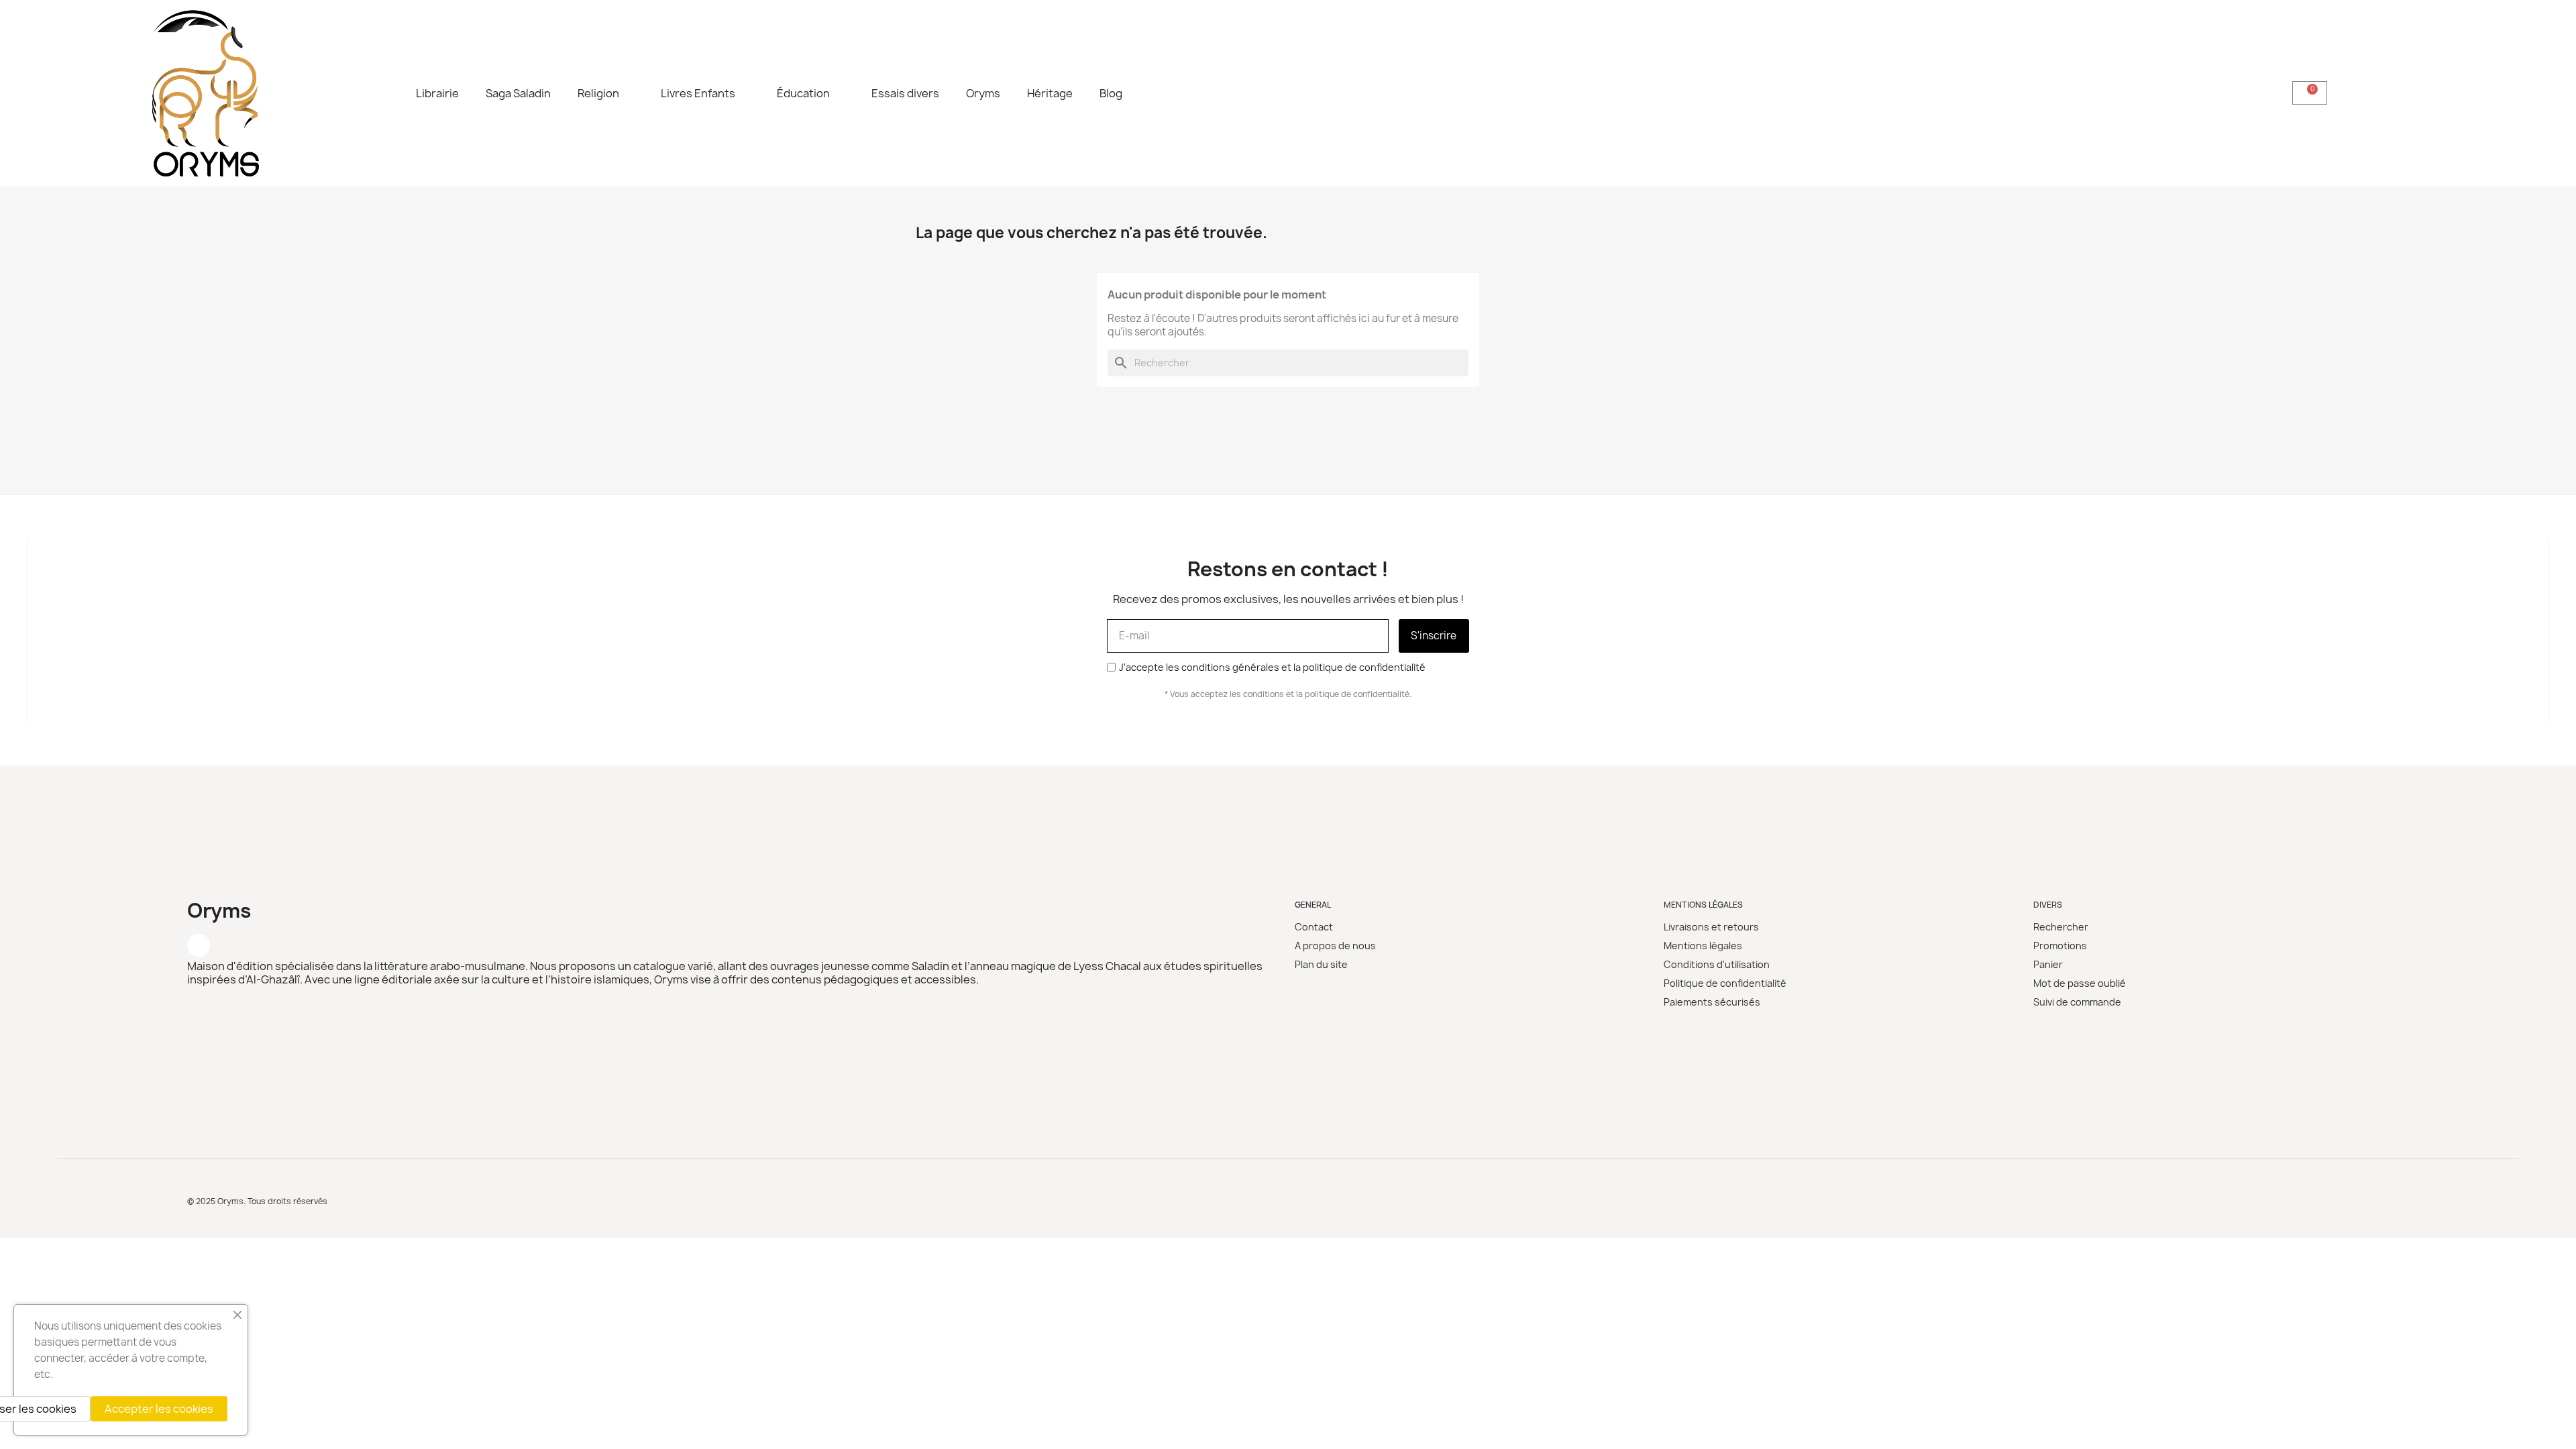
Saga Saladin (518, 93)
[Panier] (2310, 93)
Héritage (1050, 93)
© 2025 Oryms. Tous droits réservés (257, 1201)
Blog (1111, 93)
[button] (2244, 93)
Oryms (983, 93)
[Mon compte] (2398, 93)
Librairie (437, 93)
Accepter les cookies (159, 1409)
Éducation (803, 93)
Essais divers (905, 93)
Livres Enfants (698, 93)
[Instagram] (199, 945)
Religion (598, 93)
